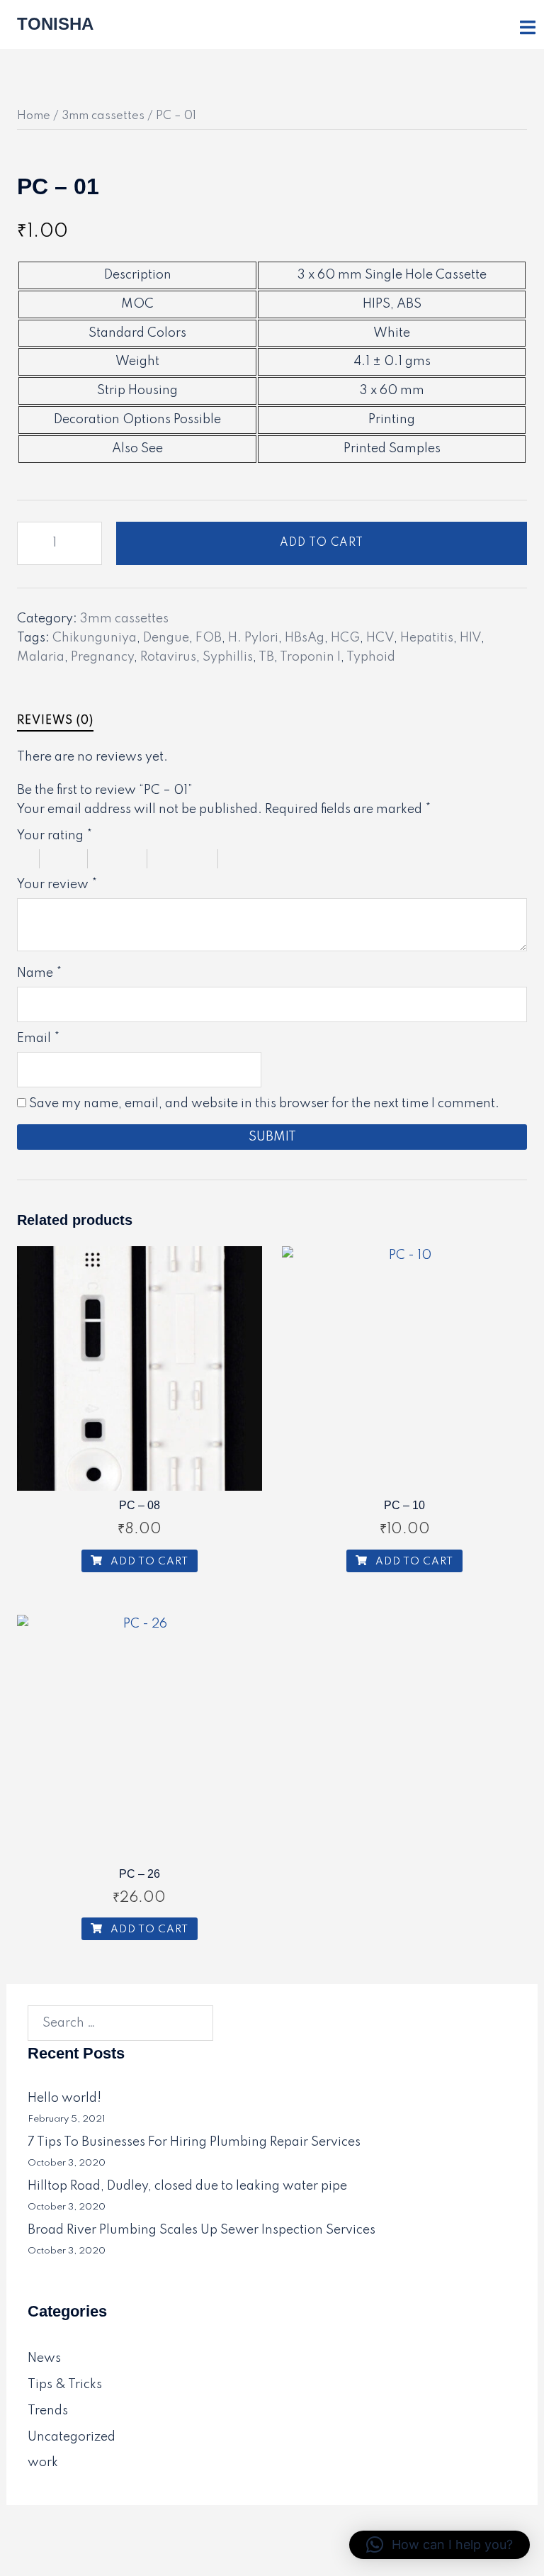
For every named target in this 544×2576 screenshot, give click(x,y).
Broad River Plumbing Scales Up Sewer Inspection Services (202, 2230)
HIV (470, 638)
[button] (440, 2545)
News (44, 2358)
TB (266, 657)
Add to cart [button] (148, 1562)
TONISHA (55, 24)
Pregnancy (102, 657)
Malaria (41, 657)
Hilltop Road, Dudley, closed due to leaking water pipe (187, 2186)
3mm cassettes (103, 116)
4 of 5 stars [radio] (190, 859)
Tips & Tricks (65, 2385)
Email (38, 1038)
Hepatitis (427, 638)
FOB (209, 638)
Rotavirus (168, 657)
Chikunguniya (95, 638)
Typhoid (371, 657)
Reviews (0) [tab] (55, 721)
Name (39, 973)
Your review (57, 885)
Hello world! (64, 2098)
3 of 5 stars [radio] (125, 859)
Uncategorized (72, 2437)
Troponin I (310, 657)
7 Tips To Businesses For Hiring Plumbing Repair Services (194, 2142)
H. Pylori (253, 638)
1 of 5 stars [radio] (28, 859)
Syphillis (228, 657)
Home (34, 116)
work (43, 2463)
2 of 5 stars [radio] (71, 859)
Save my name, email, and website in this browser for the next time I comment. (264, 1104)
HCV (380, 638)
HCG (345, 638)
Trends (48, 2411)
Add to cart (322, 543)
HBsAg (305, 638)
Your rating (55, 836)
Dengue (166, 638)
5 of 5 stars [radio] (266, 859)
